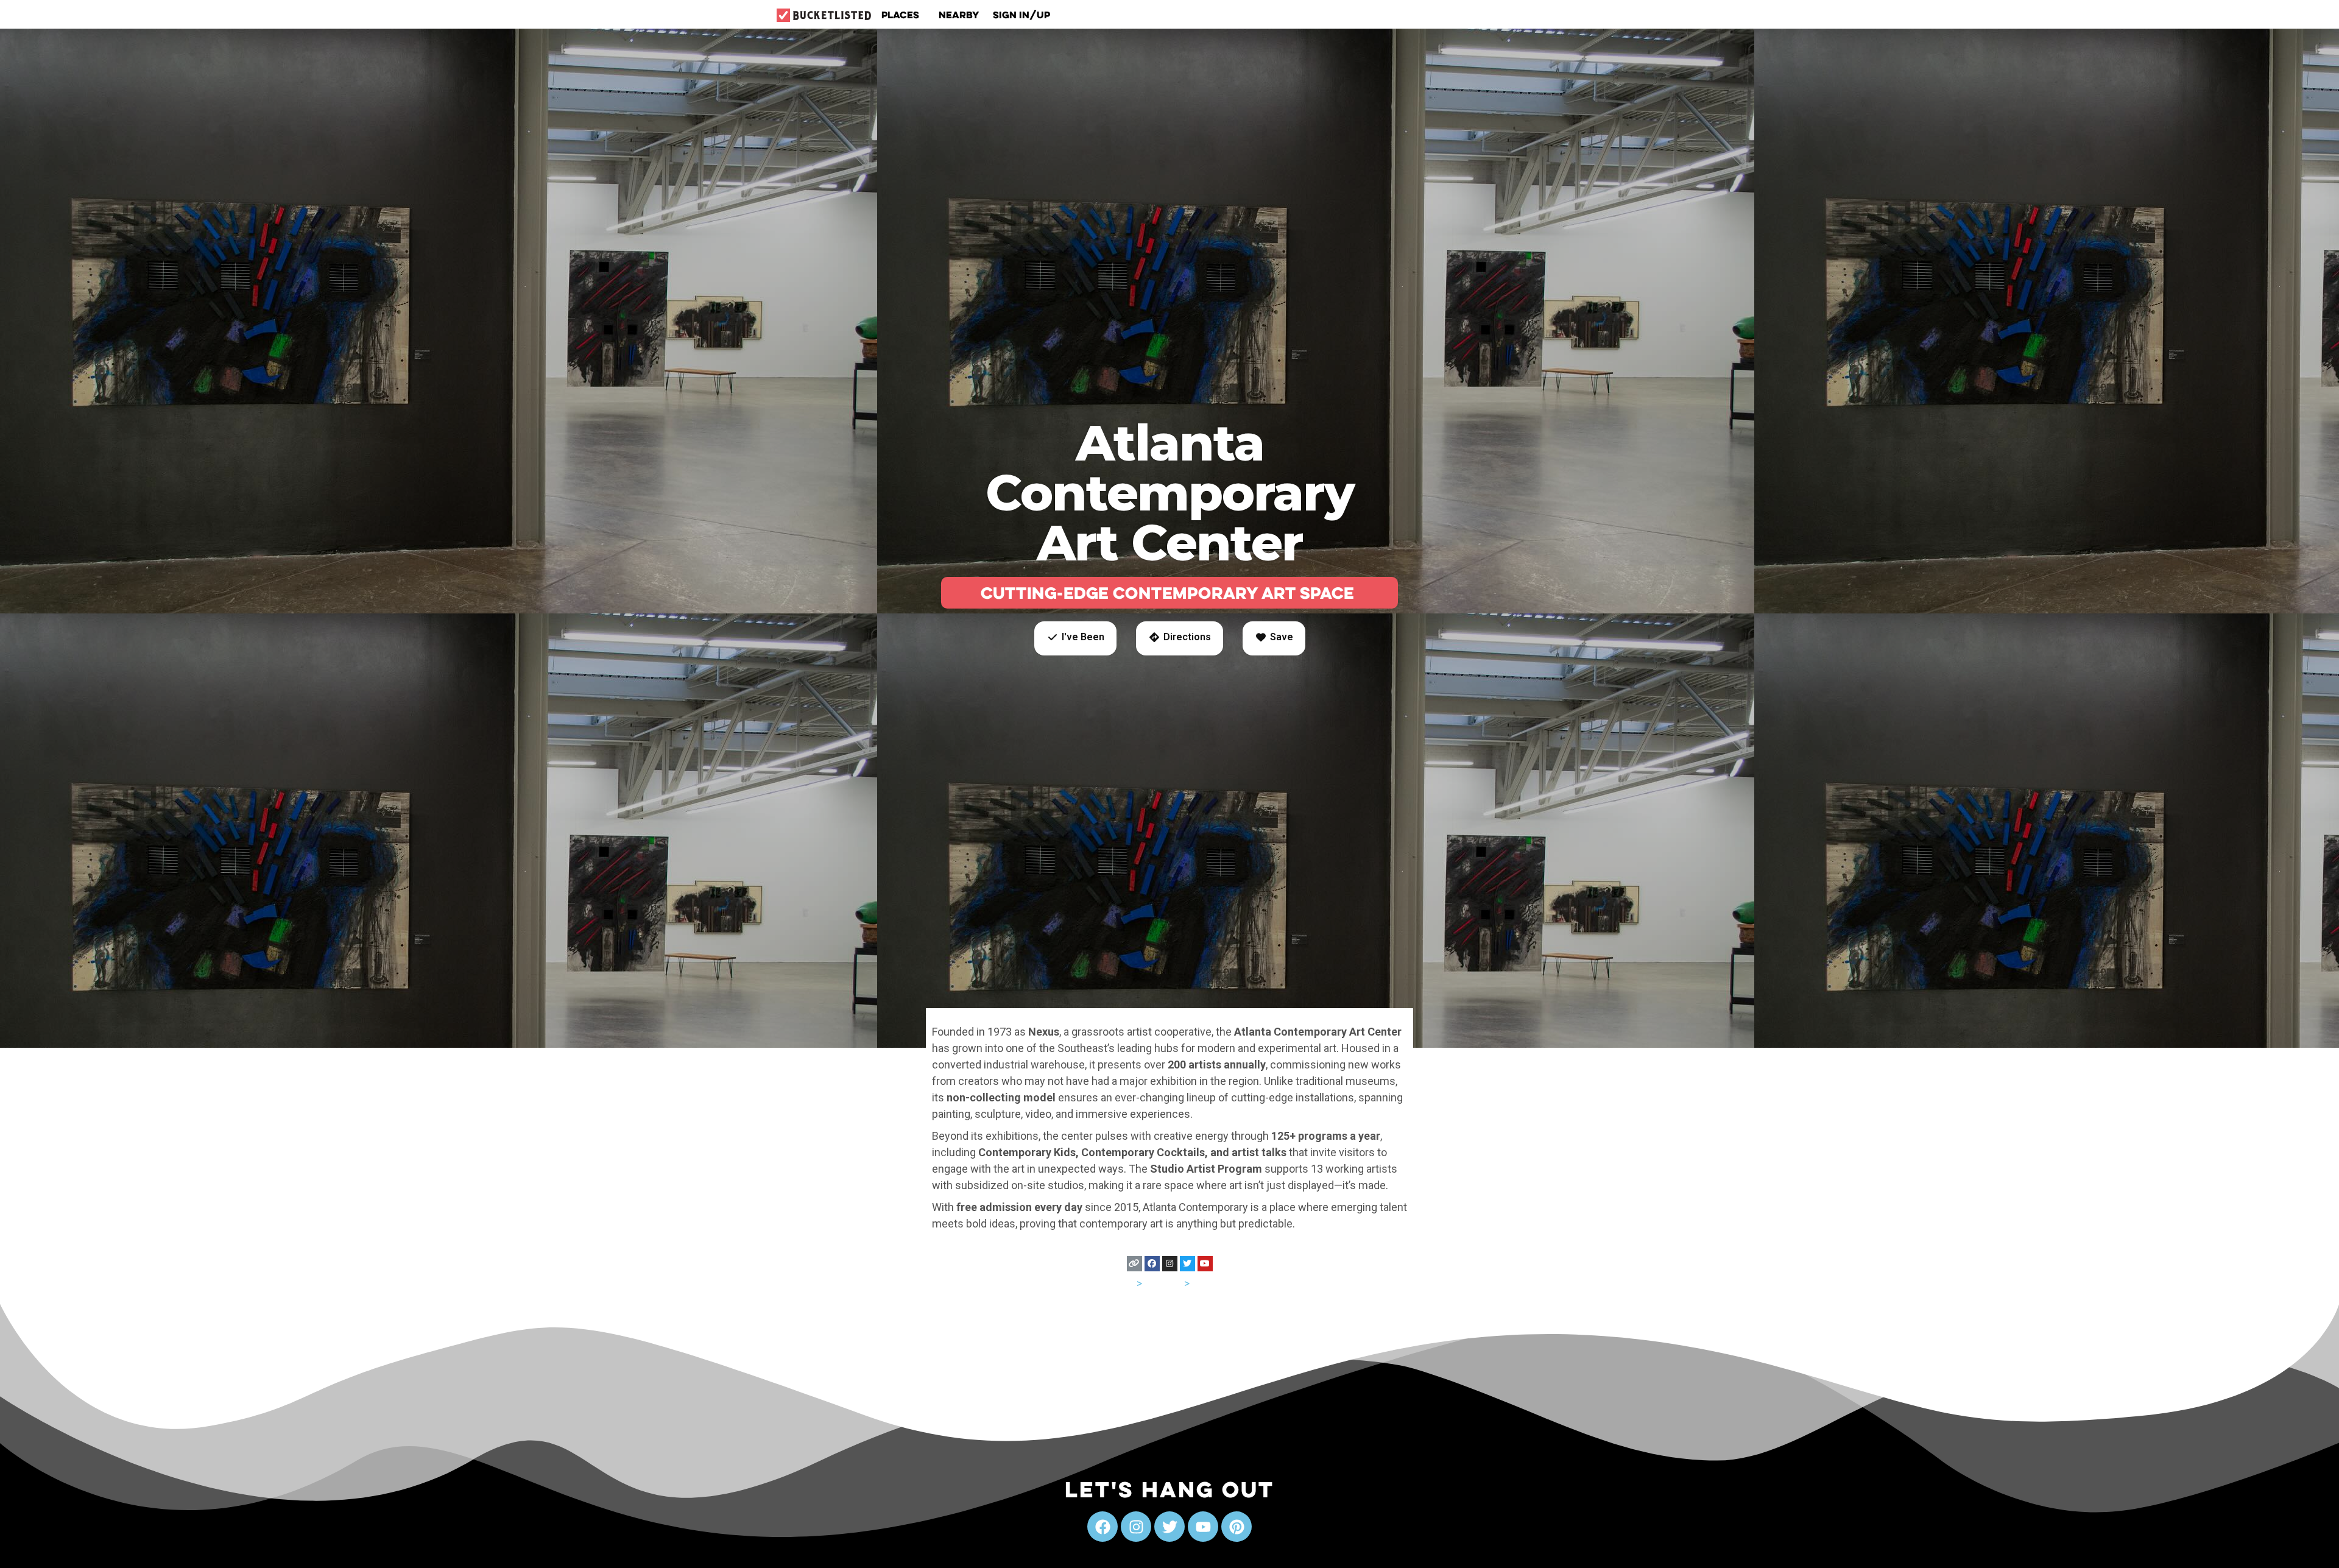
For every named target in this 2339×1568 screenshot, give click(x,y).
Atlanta (1209, 1283)
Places (900, 15)
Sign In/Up (1021, 15)
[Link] (1134, 1264)
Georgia (1163, 1283)
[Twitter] (1187, 1264)
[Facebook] (1152, 1264)
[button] (1075, 638)
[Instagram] (1170, 1264)
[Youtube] (1205, 1264)
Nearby (959, 15)
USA (1124, 1283)
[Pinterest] (1237, 1527)
